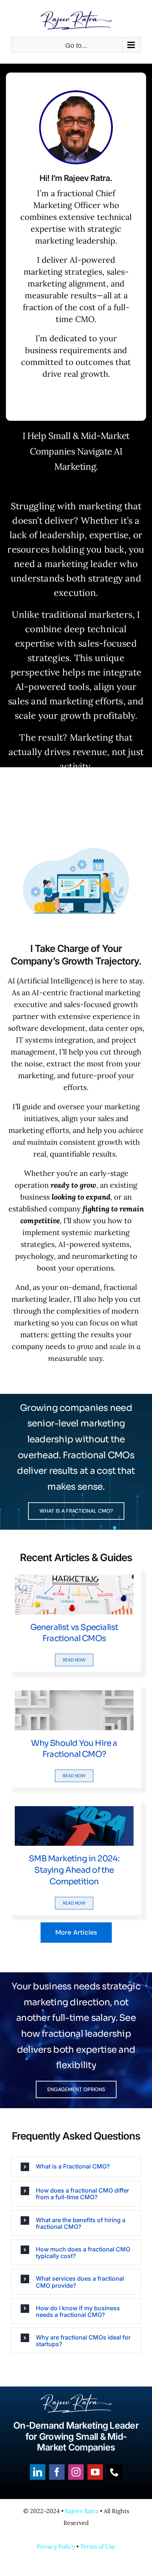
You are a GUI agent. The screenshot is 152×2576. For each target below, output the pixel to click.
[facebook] (57, 2472)
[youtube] (95, 2472)
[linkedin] (38, 2472)
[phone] (114, 2472)
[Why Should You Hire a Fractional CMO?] (74, 1696)
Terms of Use (98, 2546)
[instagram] (76, 2472)
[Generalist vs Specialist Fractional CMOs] (74, 1580)
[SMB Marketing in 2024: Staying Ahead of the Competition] (74, 1812)
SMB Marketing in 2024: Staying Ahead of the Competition (74, 1870)
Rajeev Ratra (82, 2511)
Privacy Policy (56, 2546)
